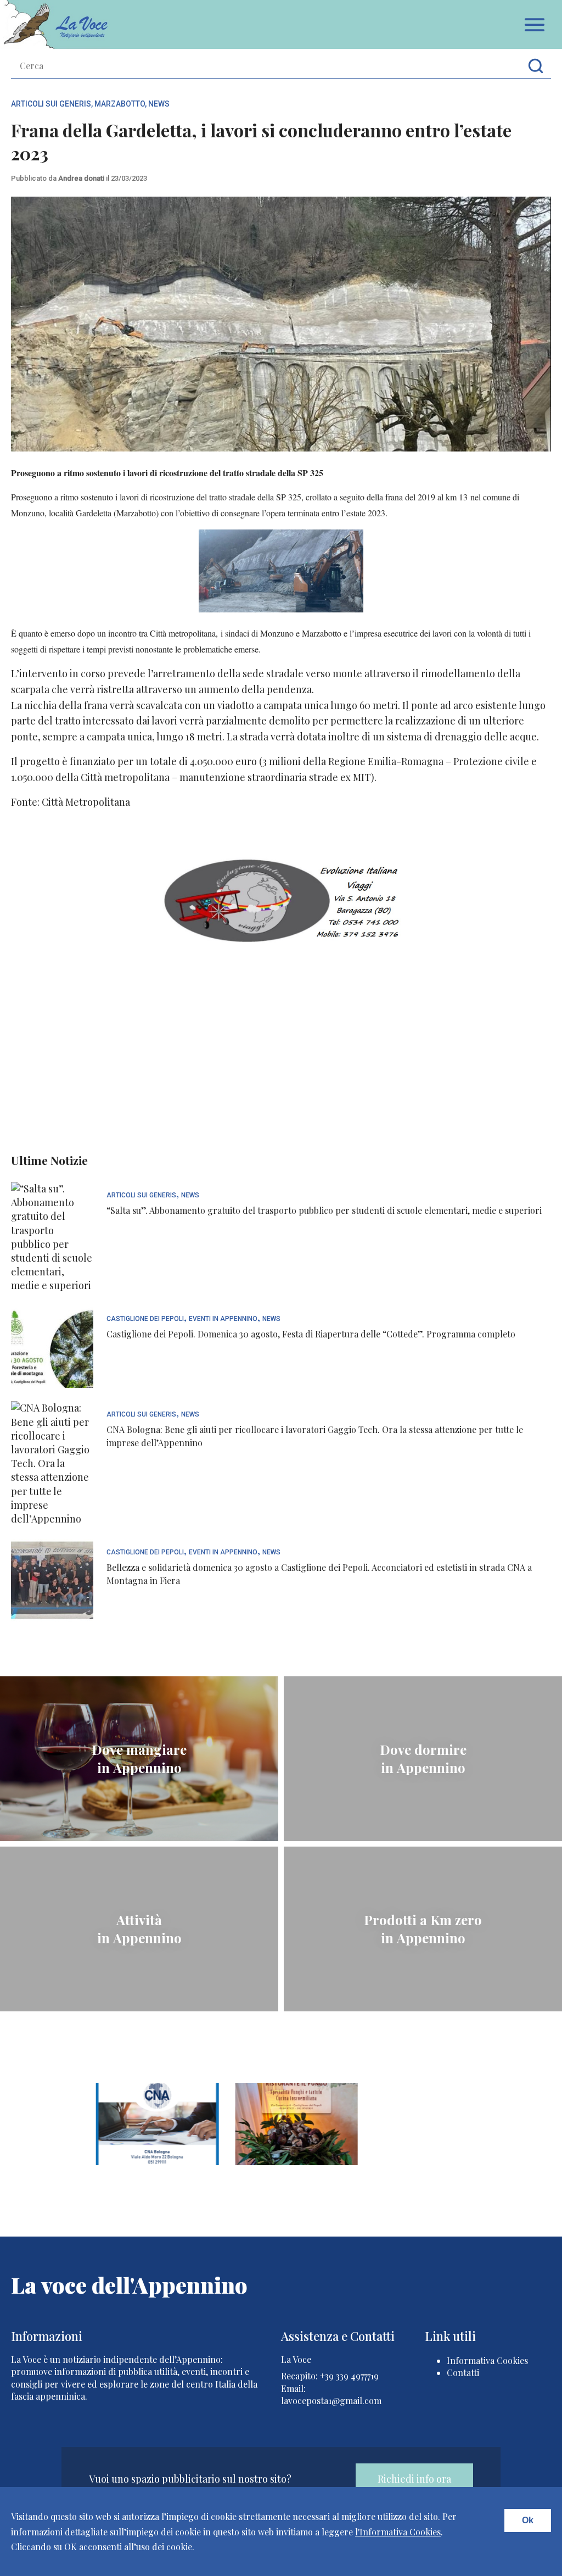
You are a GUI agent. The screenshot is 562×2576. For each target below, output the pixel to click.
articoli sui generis (51, 104)
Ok (528, 2520)
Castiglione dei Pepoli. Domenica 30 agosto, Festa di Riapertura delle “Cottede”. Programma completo (311, 1334)
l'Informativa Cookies (398, 2532)
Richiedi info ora (414, 2479)
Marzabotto (120, 104)
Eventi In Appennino (223, 1319)
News (159, 104)
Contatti (463, 2373)
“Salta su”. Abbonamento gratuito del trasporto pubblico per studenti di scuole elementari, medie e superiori (324, 1210)
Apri (535, 25)
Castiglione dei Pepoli (145, 1319)
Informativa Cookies (487, 2360)
